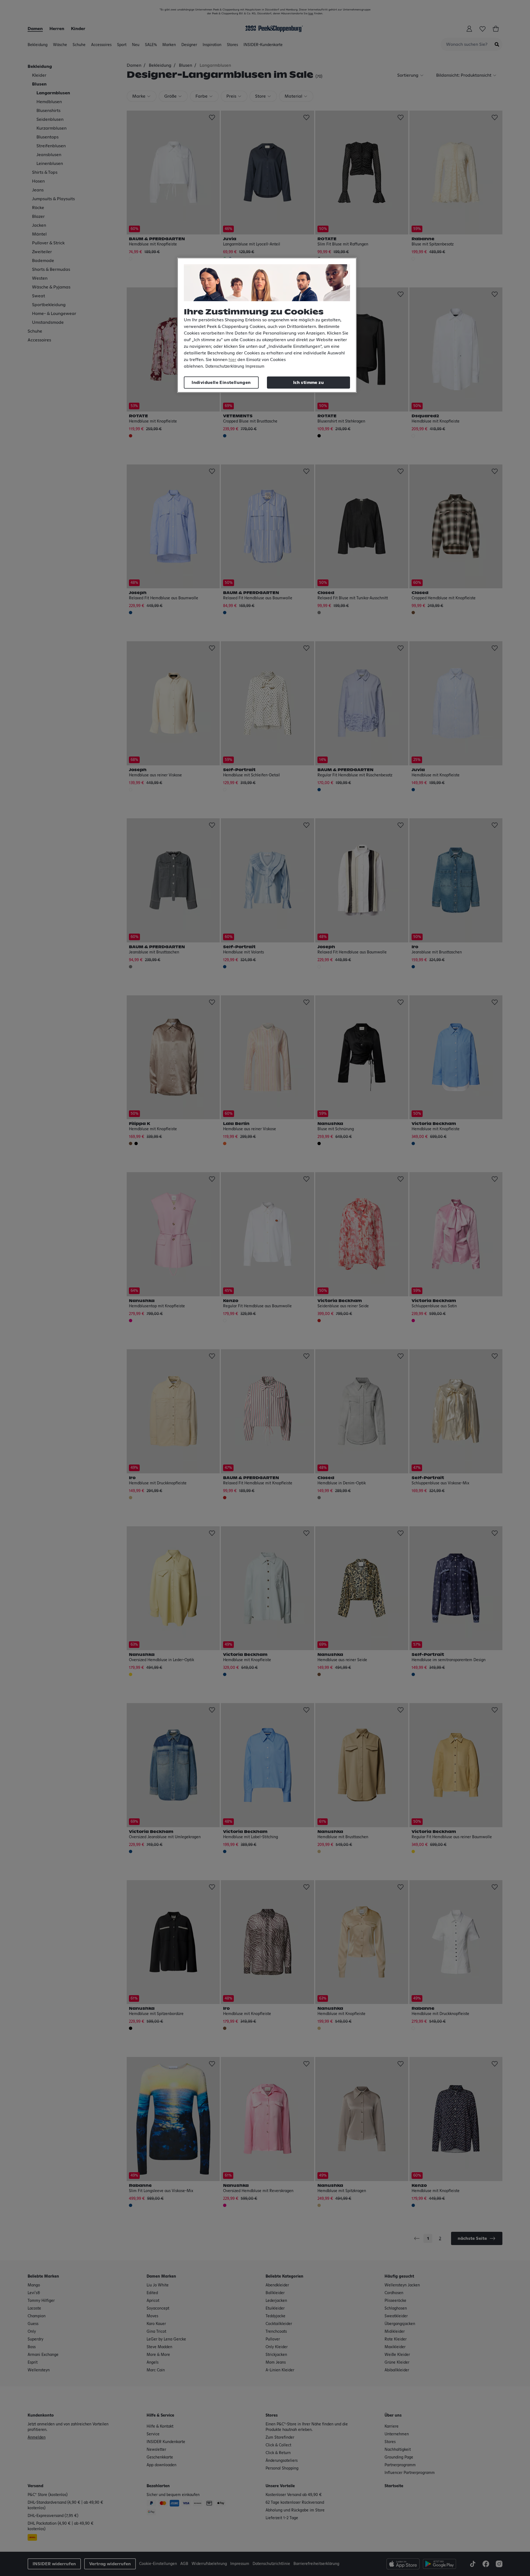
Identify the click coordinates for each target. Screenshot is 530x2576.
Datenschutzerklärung (225, 367)
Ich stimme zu (308, 383)
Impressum (255, 367)
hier (232, 360)
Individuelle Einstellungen (221, 383)
